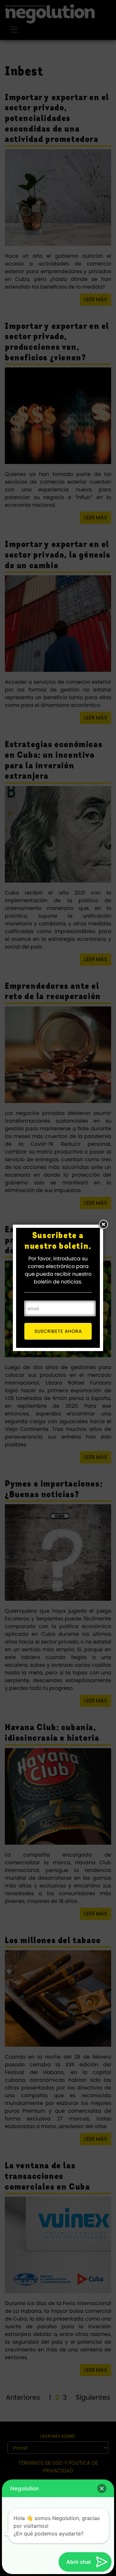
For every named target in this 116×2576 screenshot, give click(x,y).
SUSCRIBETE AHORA (58, 1331)
